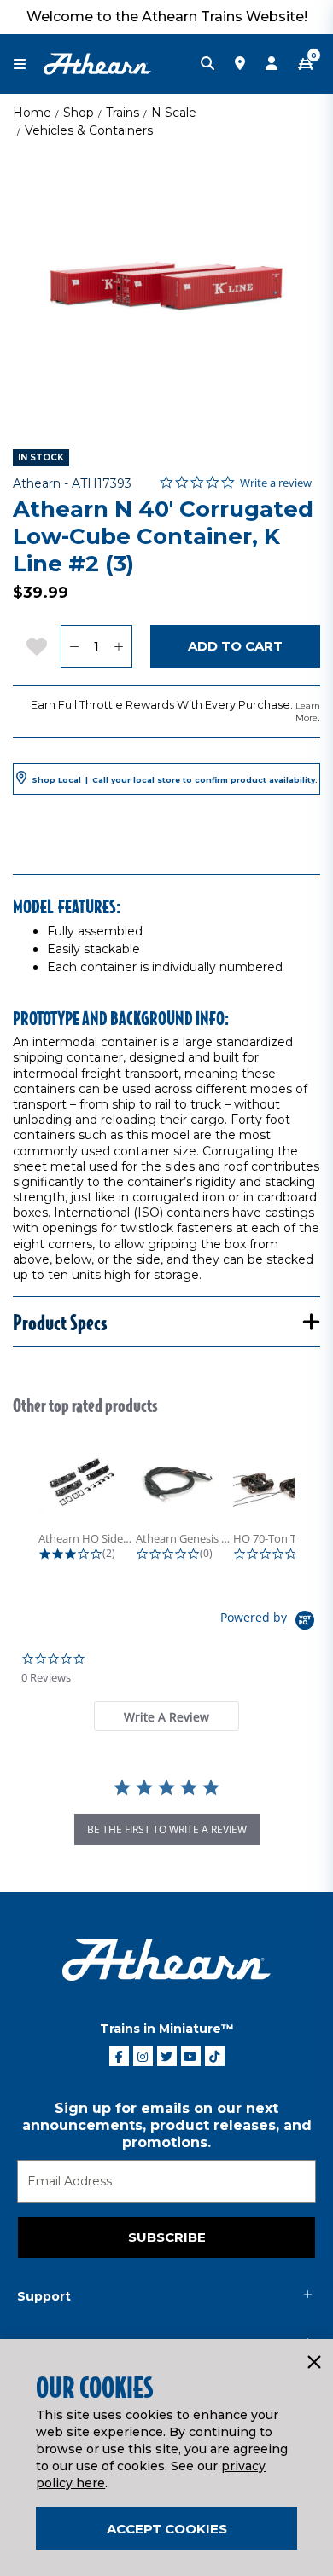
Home (32, 113)
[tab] (166, 1716)
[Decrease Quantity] (74, 646)
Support (44, 2296)
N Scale (174, 113)
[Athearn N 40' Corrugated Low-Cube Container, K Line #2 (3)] (166, 287)
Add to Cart (235, 646)
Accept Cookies (167, 2529)
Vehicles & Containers (89, 130)
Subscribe (167, 2237)
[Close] (313, 2363)
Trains (123, 113)
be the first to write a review (167, 1829)
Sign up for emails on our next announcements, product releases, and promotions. (167, 2125)
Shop (79, 113)
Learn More (308, 712)
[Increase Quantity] (119, 646)
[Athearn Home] (97, 63)
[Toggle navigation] (28, 64)
